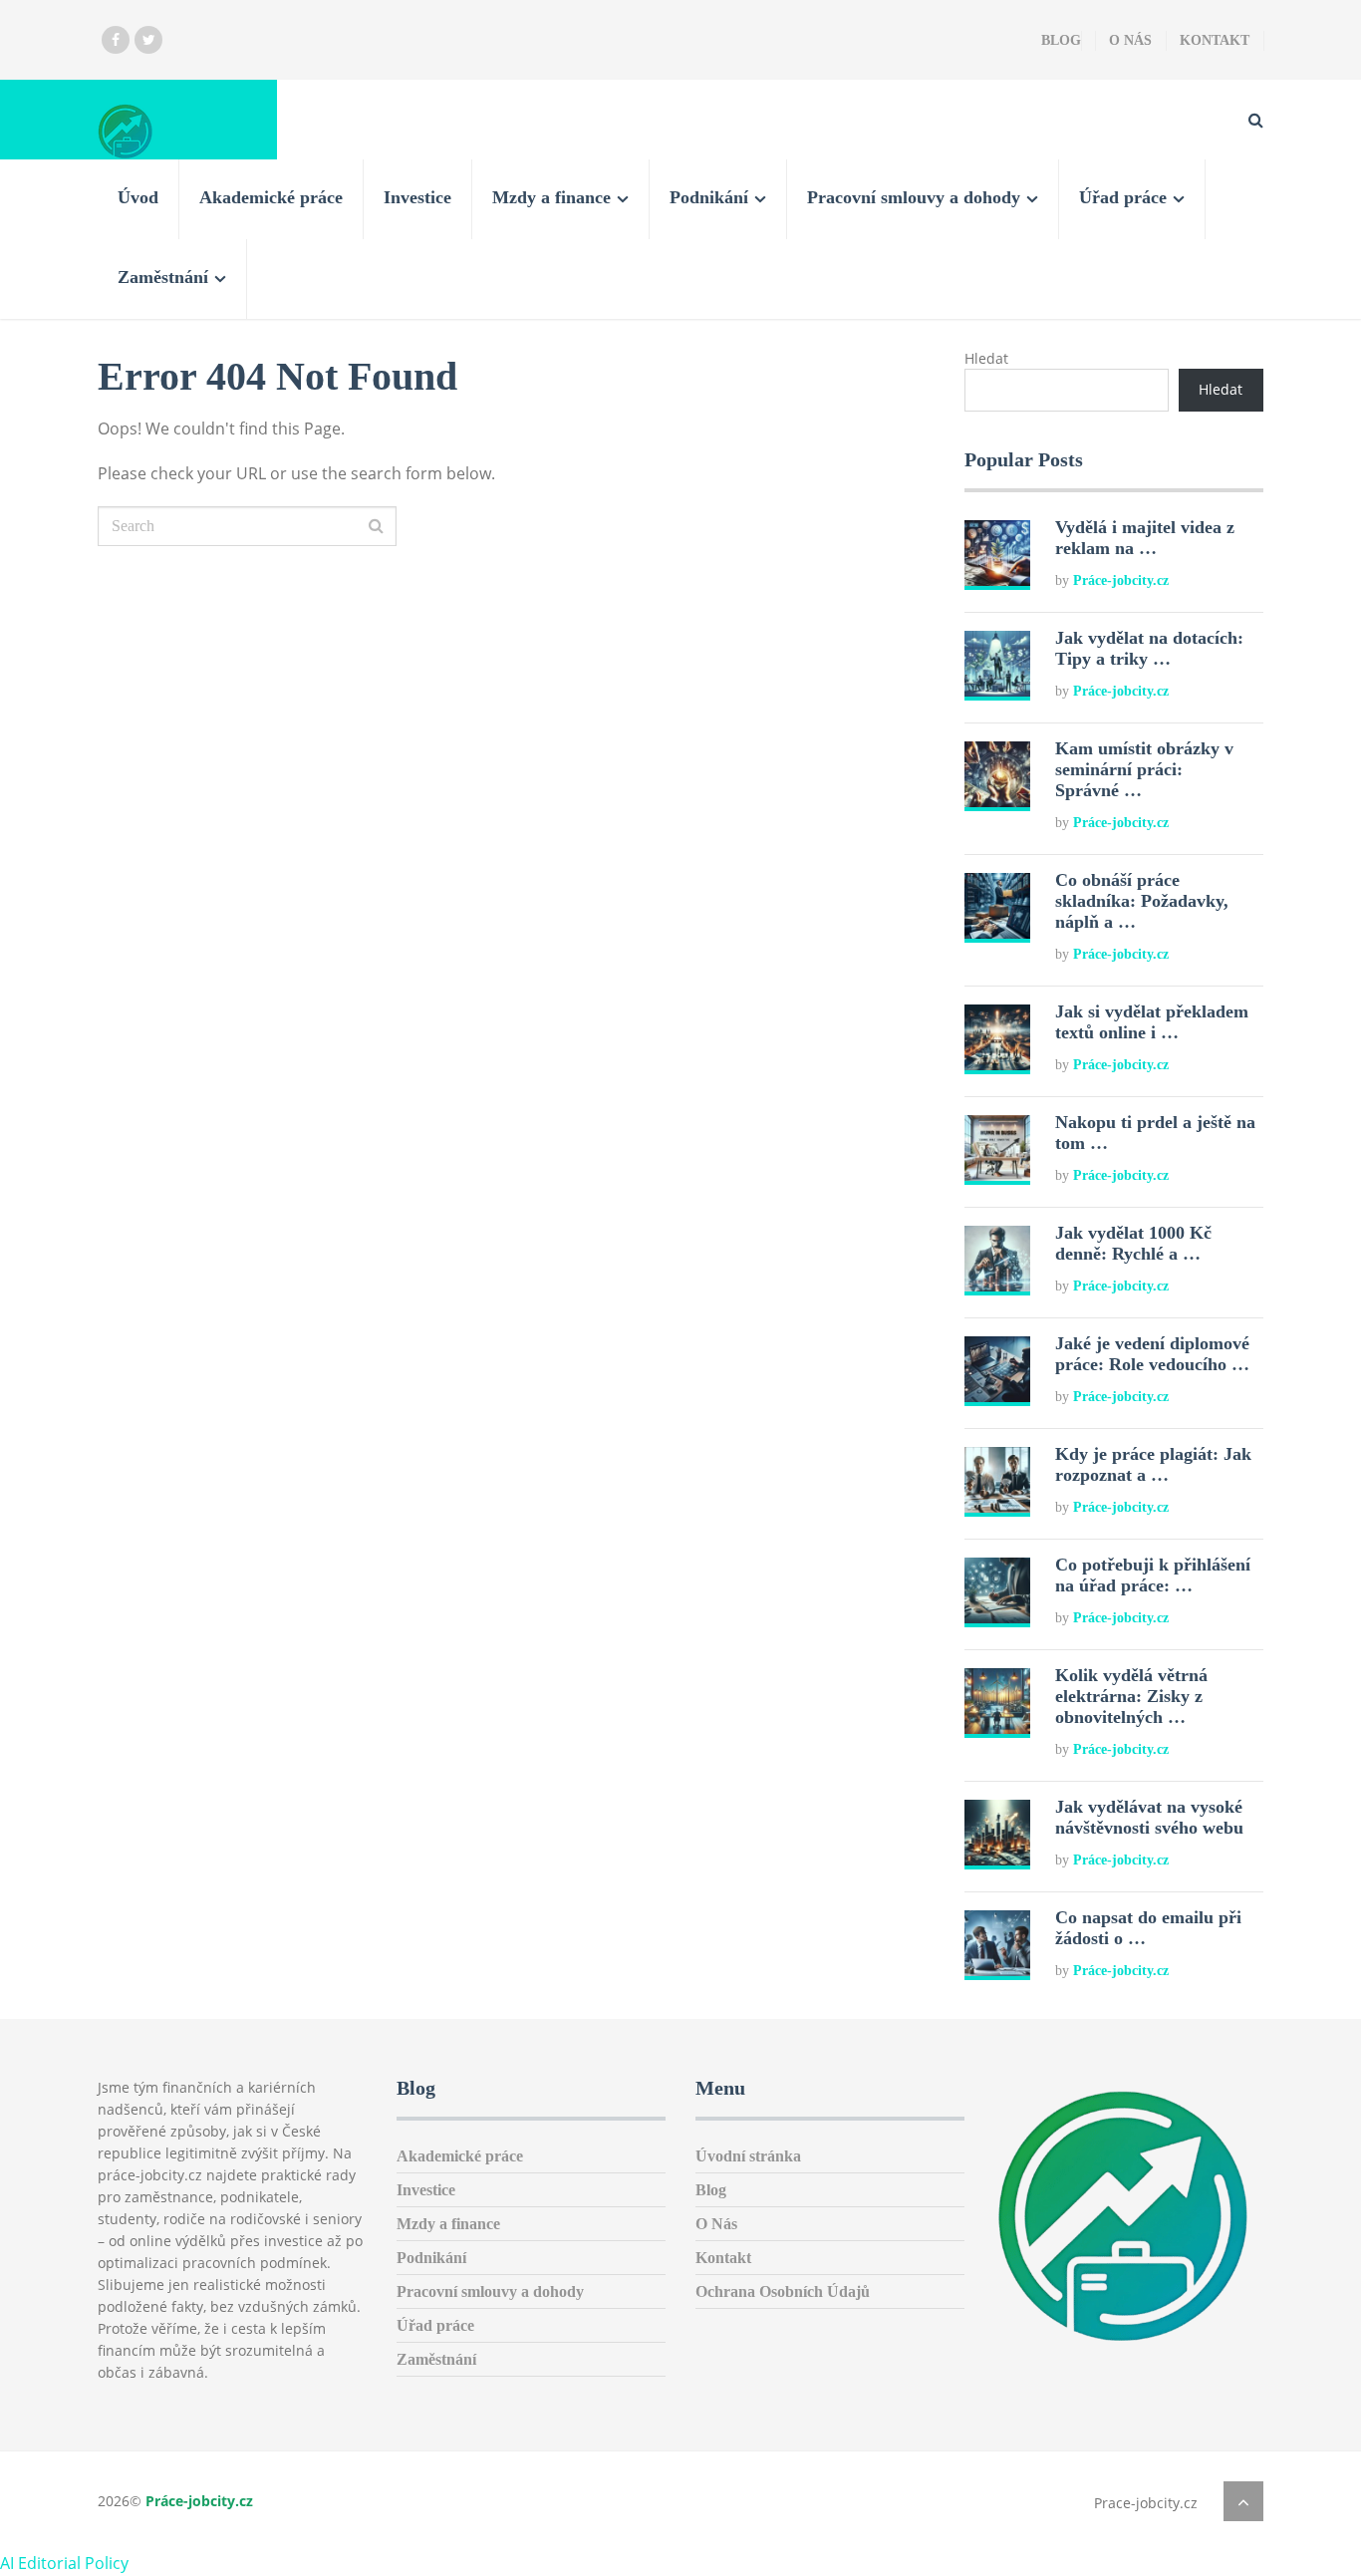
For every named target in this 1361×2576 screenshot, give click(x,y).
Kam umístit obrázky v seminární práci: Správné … (1144, 769)
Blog (1061, 40)
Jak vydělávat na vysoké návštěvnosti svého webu (1149, 1817)
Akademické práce (271, 197)
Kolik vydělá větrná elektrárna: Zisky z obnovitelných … (1131, 1696)
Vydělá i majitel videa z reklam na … (1145, 538)
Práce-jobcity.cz (1121, 580)
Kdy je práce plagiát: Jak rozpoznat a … (1153, 1464)
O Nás (1130, 40)
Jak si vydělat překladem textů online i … (1152, 1022)
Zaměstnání (163, 277)
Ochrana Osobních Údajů (783, 2291)
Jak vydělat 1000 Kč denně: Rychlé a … (1133, 1243)
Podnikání (709, 197)
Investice (417, 197)
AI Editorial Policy (64, 2563)
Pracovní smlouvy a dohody (914, 197)
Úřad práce (1123, 197)
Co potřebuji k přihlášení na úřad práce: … (1153, 1575)
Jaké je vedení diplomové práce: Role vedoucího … (1152, 1354)
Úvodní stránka (748, 2156)
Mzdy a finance (551, 197)
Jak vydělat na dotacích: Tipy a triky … (1149, 648)
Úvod (138, 197)
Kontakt (1215, 40)
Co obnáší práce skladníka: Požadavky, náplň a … (1142, 901)
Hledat (986, 358)
